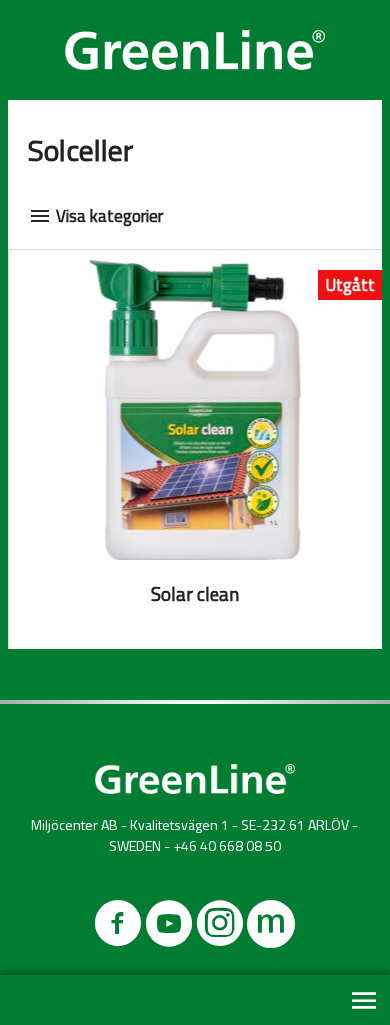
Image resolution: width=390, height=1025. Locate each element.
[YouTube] (169, 927)
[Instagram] (220, 927)
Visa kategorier (107, 216)
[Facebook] (118, 927)
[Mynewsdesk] (271, 927)
